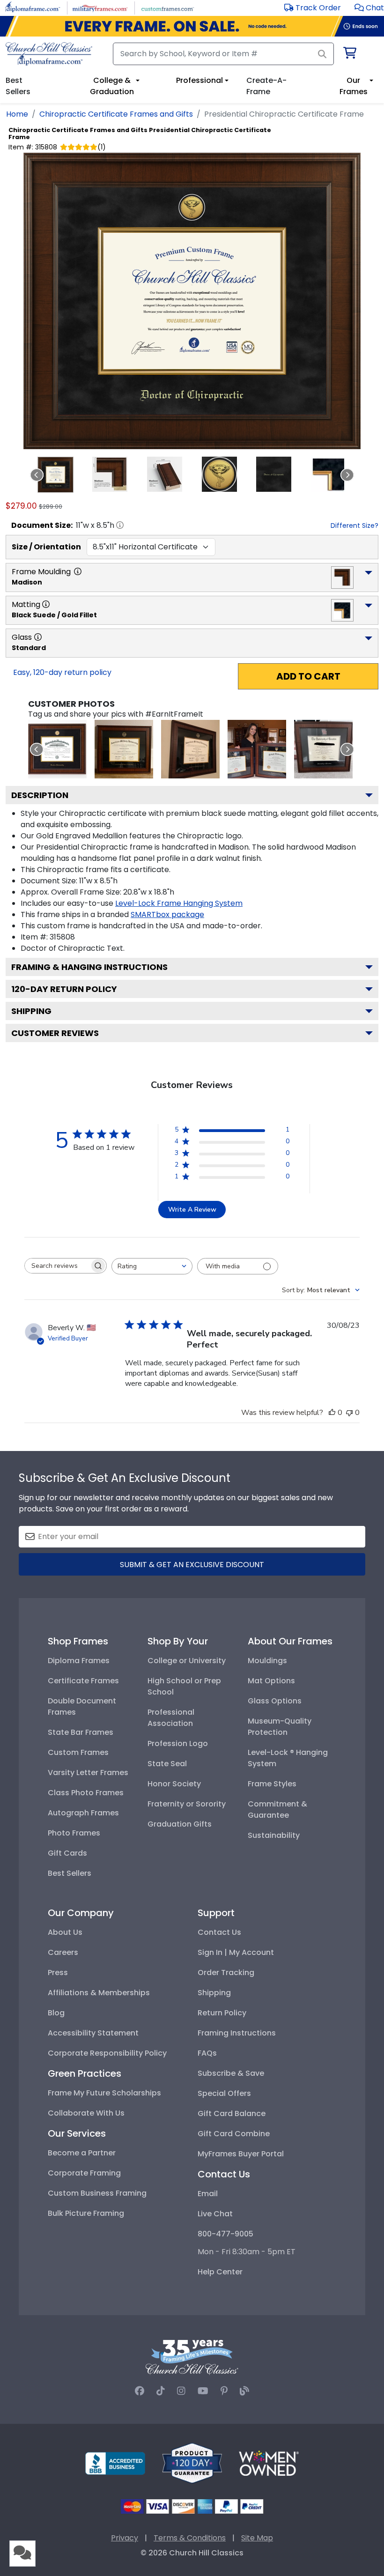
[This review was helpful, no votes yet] (332, 1413)
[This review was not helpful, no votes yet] (349, 1413)
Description (40, 795)
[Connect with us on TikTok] (161, 2391)
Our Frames (354, 86)
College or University (187, 1661)
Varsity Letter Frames (88, 1773)
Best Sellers (70, 1873)
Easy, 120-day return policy (62, 672)
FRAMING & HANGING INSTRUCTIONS (89, 967)
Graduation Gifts (180, 1824)
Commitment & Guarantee (277, 1810)
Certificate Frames (83, 1681)
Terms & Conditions (190, 2538)
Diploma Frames (79, 1661)
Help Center (220, 2272)
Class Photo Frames (86, 1793)
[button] (369, 8)
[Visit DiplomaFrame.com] (33, 7)
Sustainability (274, 1835)
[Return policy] (192, 2462)
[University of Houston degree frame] (323, 749)
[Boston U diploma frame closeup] (57, 749)
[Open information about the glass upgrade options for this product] (38, 637)
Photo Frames (74, 1833)
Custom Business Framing (97, 2193)
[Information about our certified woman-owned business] (269, 2462)
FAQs (207, 2053)
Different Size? (354, 526)
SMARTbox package (167, 914)
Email (208, 2194)
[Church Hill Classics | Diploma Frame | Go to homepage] (49, 54)
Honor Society (174, 1784)
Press (58, 1973)
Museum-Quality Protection (280, 1727)
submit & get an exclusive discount (192, 1565)
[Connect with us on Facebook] (140, 2391)
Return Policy (222, 2013)
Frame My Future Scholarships (104, 2093)
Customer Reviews (55, 1033)
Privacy (125, 2538)
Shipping (31, 1011)
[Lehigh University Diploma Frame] (257, 749)
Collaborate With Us (86, 2113)
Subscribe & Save (231, 2073)
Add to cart (308, 676)
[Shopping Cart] (349, 55)
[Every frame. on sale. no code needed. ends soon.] (192, 26)
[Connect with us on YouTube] (203, 2391)
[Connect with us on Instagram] (181, 2391)
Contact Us (219, 1932)
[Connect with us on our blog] (244, 2391)
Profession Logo (178, 1743)
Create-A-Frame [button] (266, 86)
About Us (65, 1932)
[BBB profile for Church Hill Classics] (115, 2462)
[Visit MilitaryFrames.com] (100, 7)
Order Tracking (226, 1973)
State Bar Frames (81, 1732)
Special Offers (224, 2093)
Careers (63, 1952)
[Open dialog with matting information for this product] (46, 604)
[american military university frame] (190, 749)
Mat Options (271, 1681)
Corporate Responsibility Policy (107, 2053)
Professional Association (171, 1718)
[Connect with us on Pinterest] (224, 2391)
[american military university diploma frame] (124, 749)
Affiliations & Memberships (99, 1993)
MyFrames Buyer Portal (241, 2154)
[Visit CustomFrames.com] (167, 7)
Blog (56, 2013)
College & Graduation (112, 86)
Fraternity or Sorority (187, 1804)
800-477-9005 (225, 2234)
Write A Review (192, 1210)
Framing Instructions (237, 2033)
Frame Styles (272, 1784)
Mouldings (267, 1661)
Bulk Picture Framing (86, 2213)
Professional (199, 80)
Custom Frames (78, 1752)
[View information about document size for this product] (120, 525)
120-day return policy (64, 989)
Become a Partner (82, 2153)
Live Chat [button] (215, 2214)
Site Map (257, 2538)
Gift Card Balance (232, 2113)
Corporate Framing (84, 2173)
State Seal (167, 1764)
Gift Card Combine (234, 2134)
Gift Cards (67, 1853)
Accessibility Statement (93, 2033)
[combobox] (152, 1266)
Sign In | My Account (236, 1952)
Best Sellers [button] (18, 86)
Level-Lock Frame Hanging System (179, 903)
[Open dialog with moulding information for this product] (78, 571)
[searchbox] (57, 1266)
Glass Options (275, 1701)
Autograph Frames (83, 1813)
